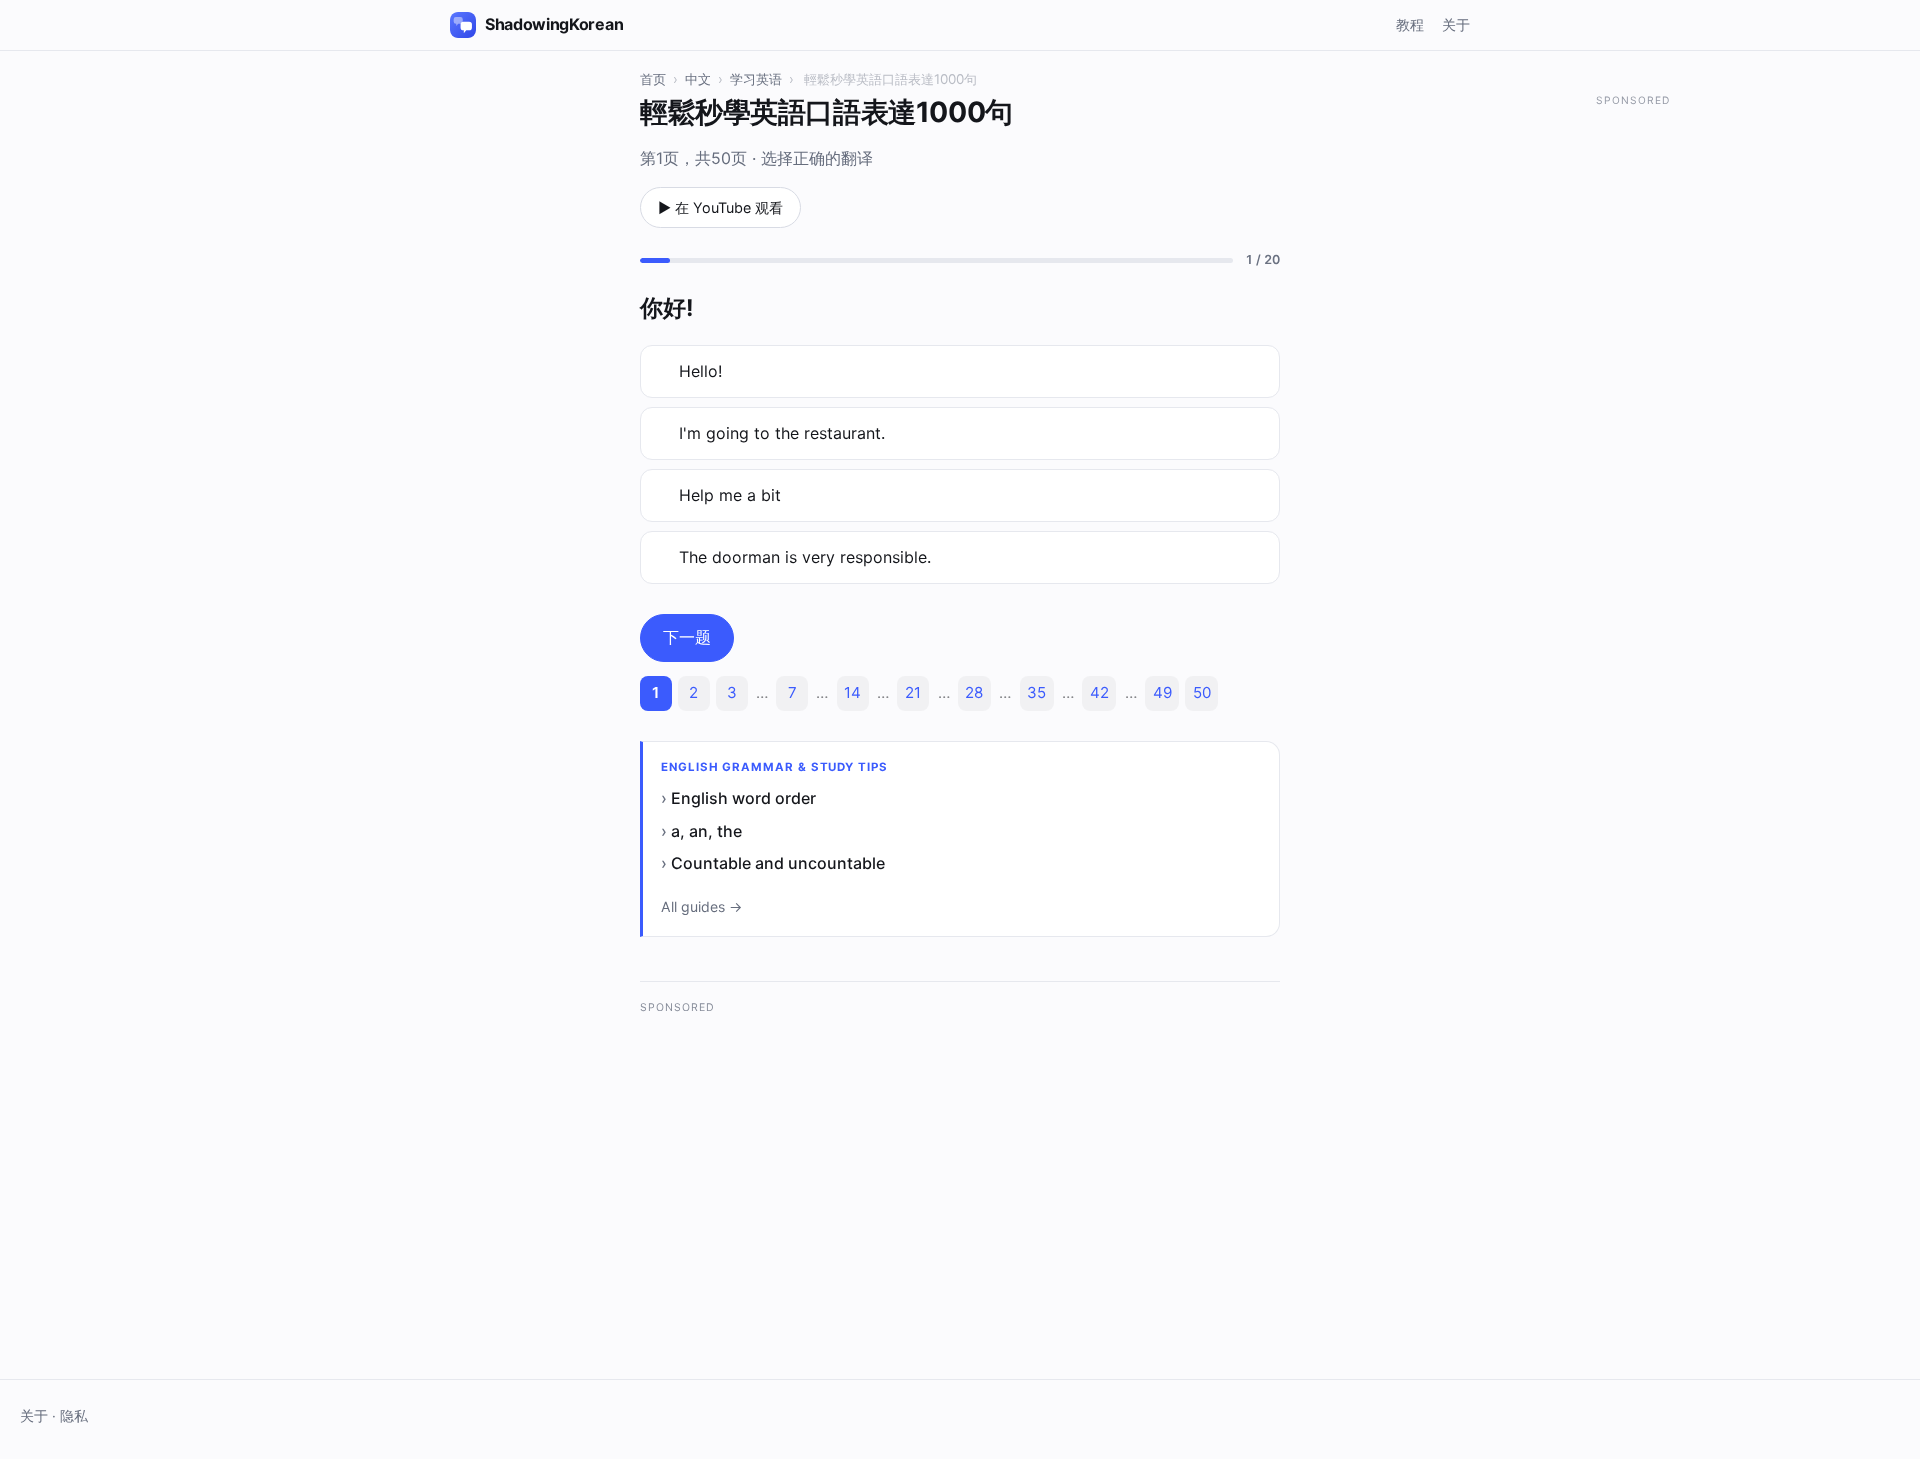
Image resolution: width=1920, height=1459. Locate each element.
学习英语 (756, 79)
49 (1162, 692)
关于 (1456, 24)
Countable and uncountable (778, 863)
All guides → (701, 906)
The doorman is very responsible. (805, 557)
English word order (743, 798)
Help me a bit (730, 495)
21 (913, 692)
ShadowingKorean (554, 24)
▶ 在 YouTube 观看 (720, 207)
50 (1202, 692)
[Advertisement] (960, 1167)
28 (974, 692)
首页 (653, 79)
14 (852, 692)
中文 (698, 79)
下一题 (687, 637)
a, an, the (706, 831)
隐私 (74, 1416)
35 (1036, 692)
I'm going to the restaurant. (782, 433)
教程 (1410, 24)
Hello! (700, 371)
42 (1099, 692)
